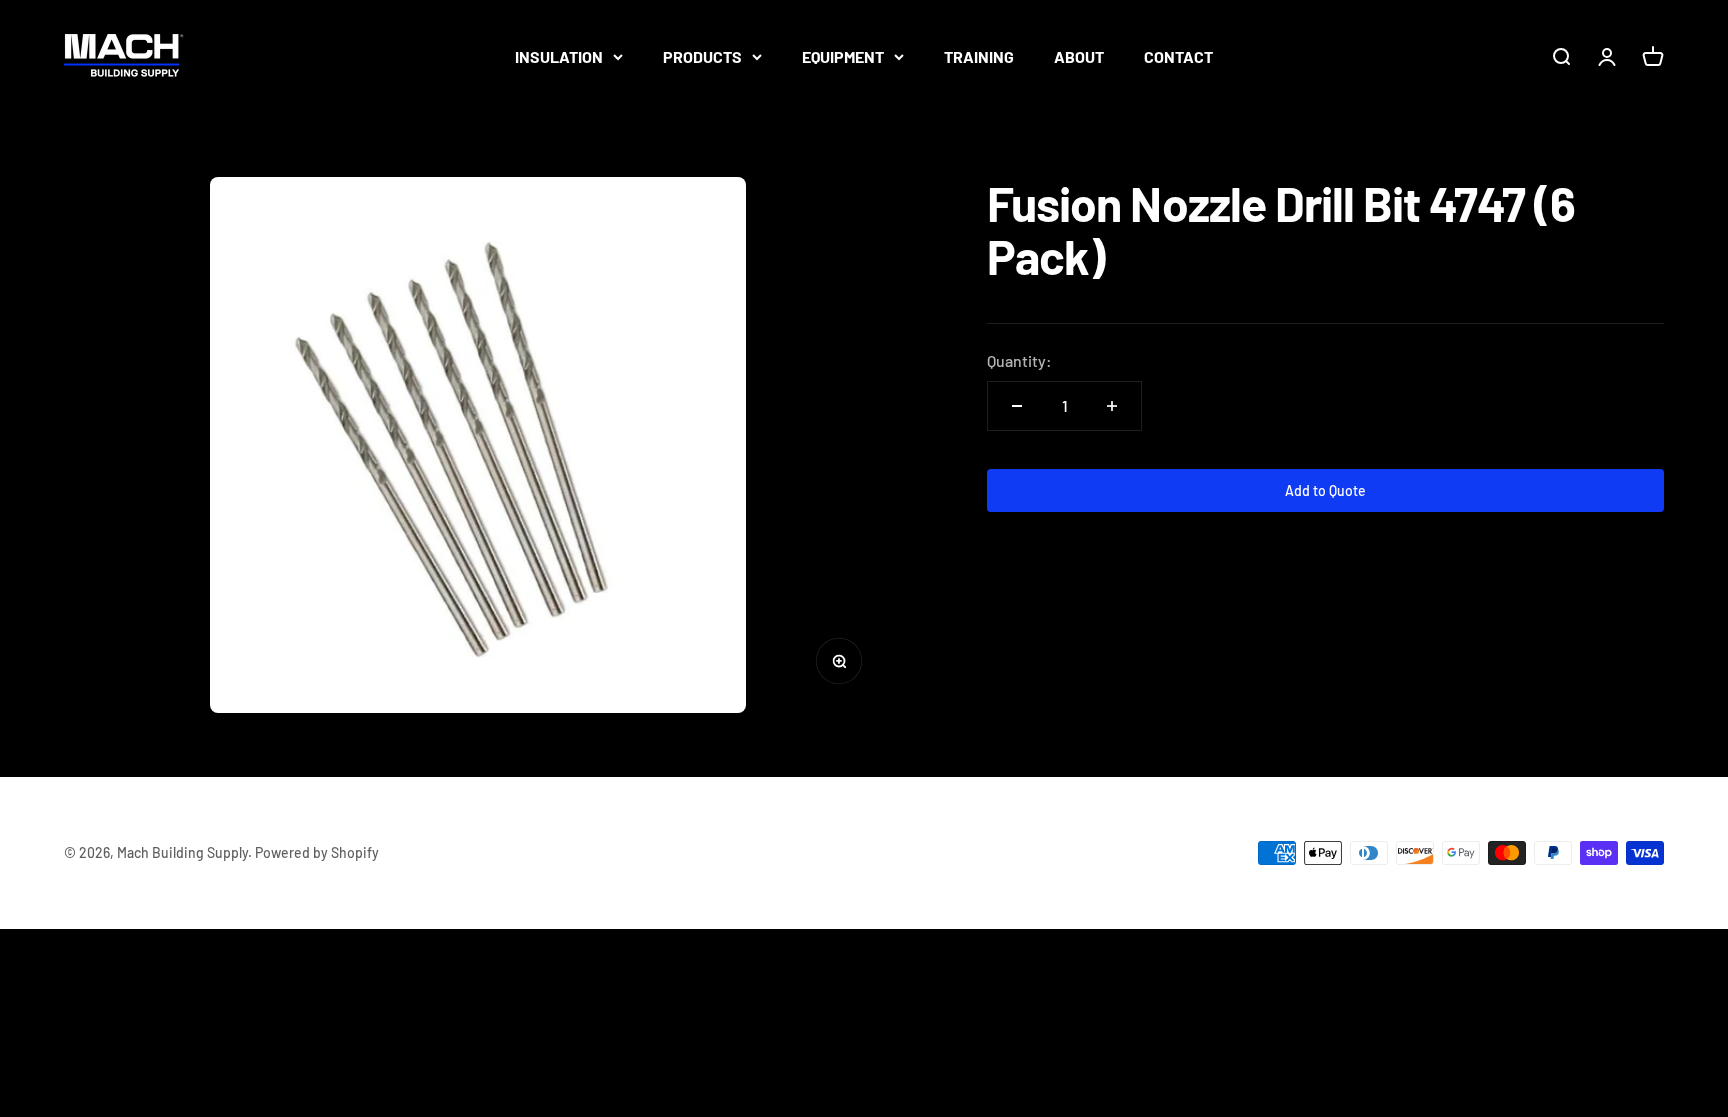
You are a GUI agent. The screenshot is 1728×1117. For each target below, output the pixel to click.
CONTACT (1178, 56)
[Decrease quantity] (1017, 406)
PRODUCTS (702, 56)
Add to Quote (1325, 490)
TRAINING (979, 56)
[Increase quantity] (1112, 406)
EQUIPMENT (843, 56)
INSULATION (559, 56)
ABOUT (1079, 56)
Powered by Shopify (317, 852)
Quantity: (1019, 360)
